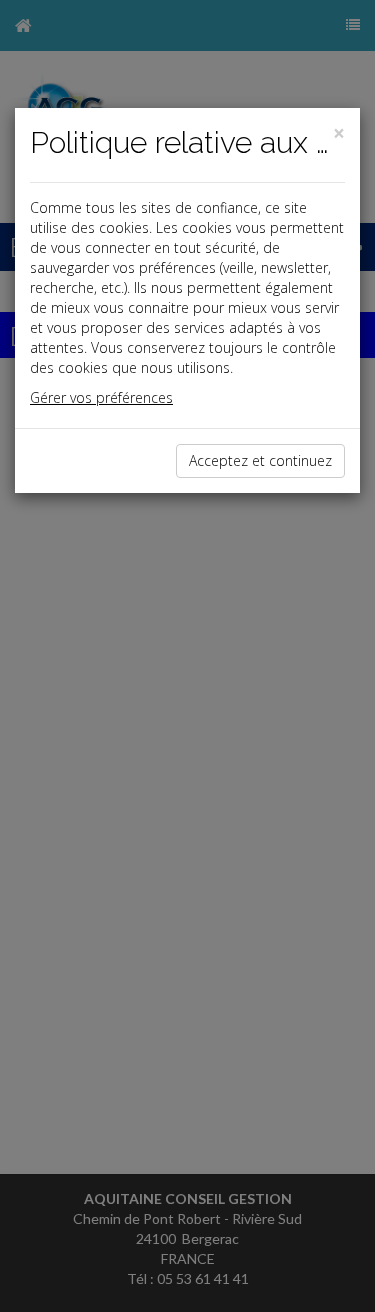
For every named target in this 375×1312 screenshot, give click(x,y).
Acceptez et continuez (260, 460)
